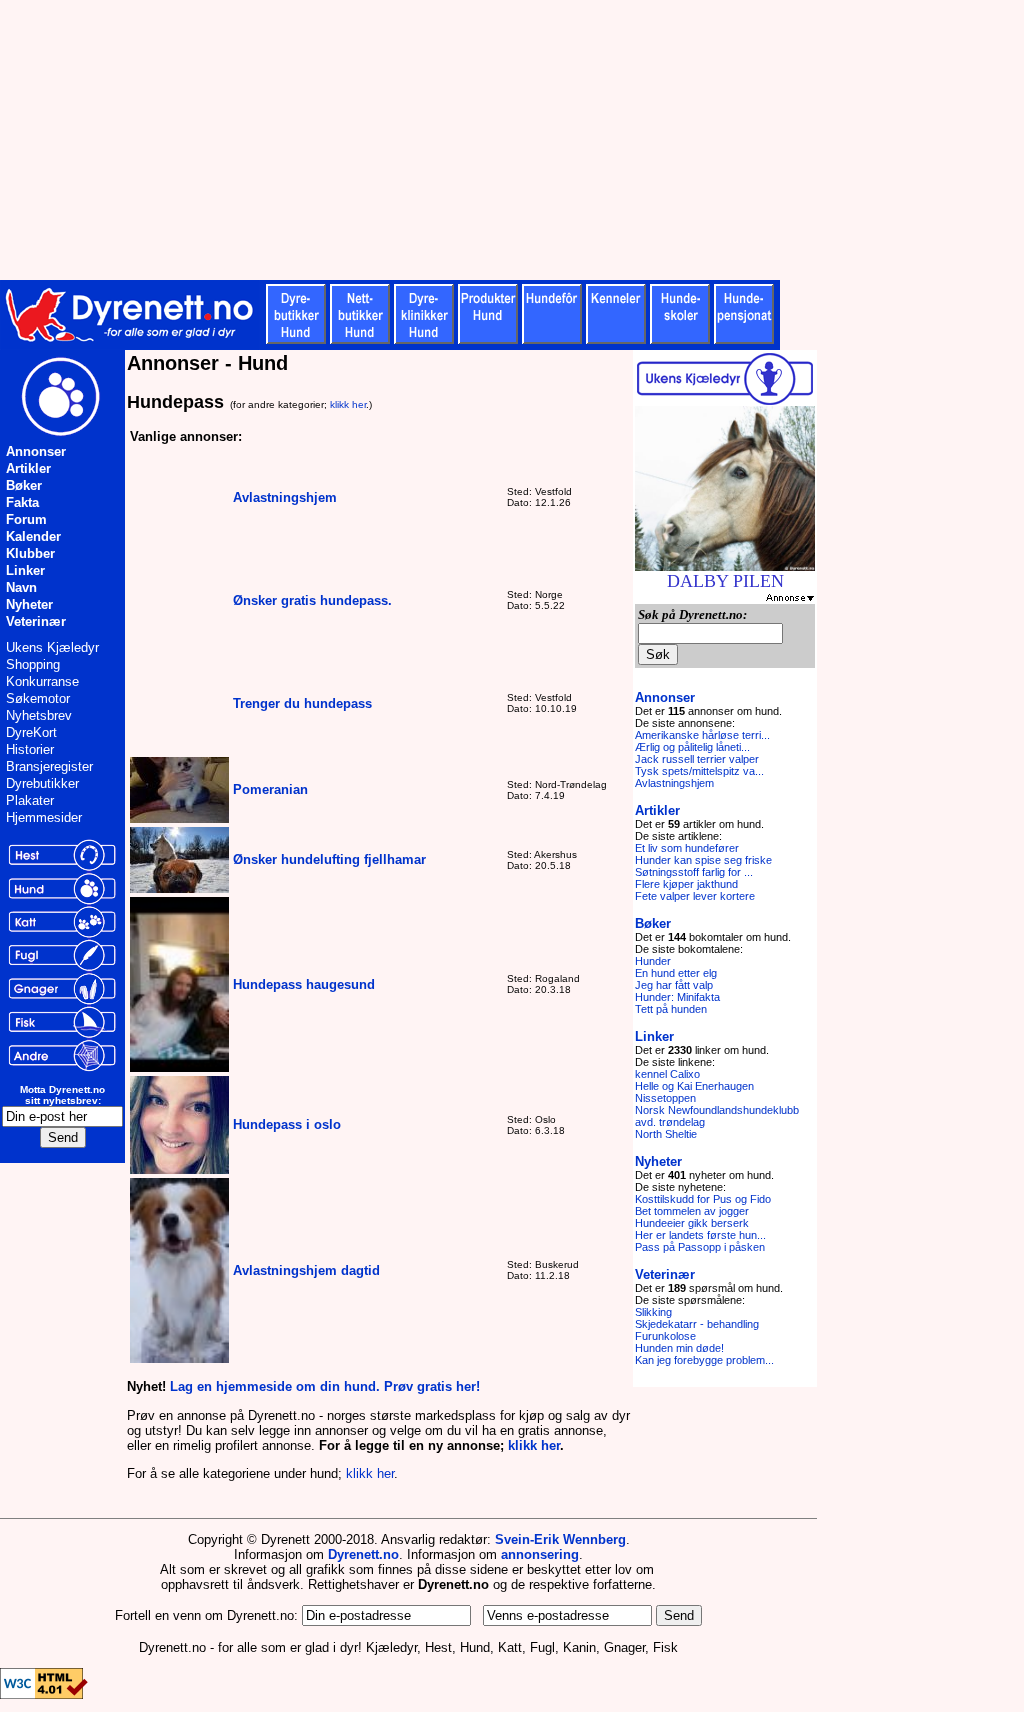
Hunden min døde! (679, 1348)
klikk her (348, 404)
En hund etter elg (676, 973)
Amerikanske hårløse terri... (702, 735)
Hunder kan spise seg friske (703, 860)
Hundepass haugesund (304, 984)
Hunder (653, 961)
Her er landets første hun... (700, 1235)
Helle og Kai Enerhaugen (694, 1086)
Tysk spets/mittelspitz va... (699, 771)
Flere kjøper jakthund (686, 884)
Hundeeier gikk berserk (692, 1223)
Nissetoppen (665, 1098)
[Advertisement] (490, 140)
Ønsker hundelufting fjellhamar (329, 859)
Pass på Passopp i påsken (700, 1247)
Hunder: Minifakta (677, 997)
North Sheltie (666, 1134)
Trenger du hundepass (302, 703)
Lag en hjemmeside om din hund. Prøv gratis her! (325, 1386)
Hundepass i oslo (287, 1124)
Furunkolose (665, 1336)
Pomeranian (270, 789)
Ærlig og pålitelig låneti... (692, 747)
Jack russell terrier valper (697, 759)
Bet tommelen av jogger (692, 1211)
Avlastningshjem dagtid (306, 1270)
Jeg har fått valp (674, 985)
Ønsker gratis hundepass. (312, 600)
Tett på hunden (671, 1009)
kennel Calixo (667, 1074)
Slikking (653, 1312)
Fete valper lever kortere (695, 896)
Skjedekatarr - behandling (697, 1324)
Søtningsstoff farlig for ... (694, 872)
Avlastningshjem (285, 497)
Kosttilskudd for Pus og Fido (703, 1199)
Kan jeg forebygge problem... (704, 1360)
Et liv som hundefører (687, 848)
